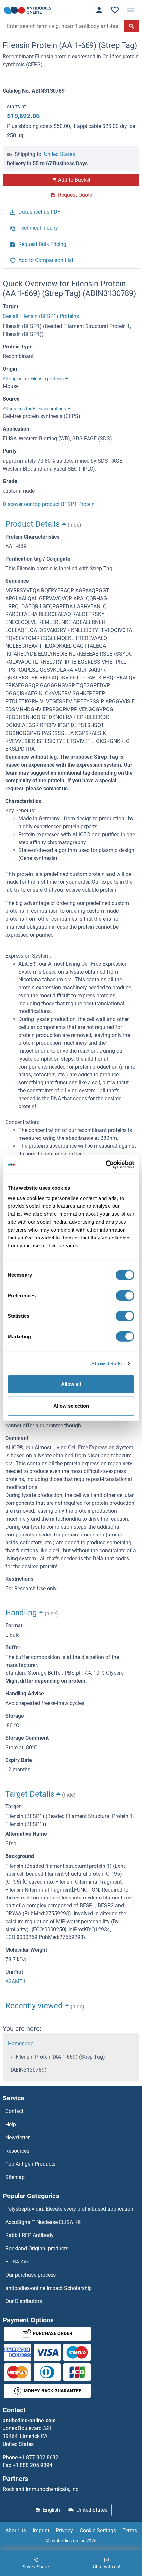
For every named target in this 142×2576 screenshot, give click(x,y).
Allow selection (71, 1406)
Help (11, 2124)
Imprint (41, 2531)
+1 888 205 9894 (32, 2465)
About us (16, 2531)
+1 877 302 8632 (39, 2457)
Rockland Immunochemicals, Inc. (41, 2489)
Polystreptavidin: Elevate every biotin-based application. (70, 2209)
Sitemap (15, 2177)
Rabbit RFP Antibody (29, 2235)
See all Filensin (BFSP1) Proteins (41, 316)
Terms (130, 2531)
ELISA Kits (17, 2262)
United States (59, 154)
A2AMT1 (16, 1982)
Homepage (21, 2044)
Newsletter (18, 2138)
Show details (106, 1363)
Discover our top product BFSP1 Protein (49, 504)
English (52, 2510)
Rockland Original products (37, 2248)
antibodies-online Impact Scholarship (49, 2288)
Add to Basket (74, 180)
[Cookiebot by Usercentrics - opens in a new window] (106, 1165)
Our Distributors (24, 2301)
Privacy (64, 2531)
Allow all (71, 1384)
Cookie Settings (98, 2531)
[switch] (125, 1296)
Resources (17, 2151)
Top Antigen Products (30, 2164)
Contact (14, 2111)
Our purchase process (31, 2275)
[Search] (132, 26)
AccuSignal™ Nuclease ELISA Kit (43, 2222)
